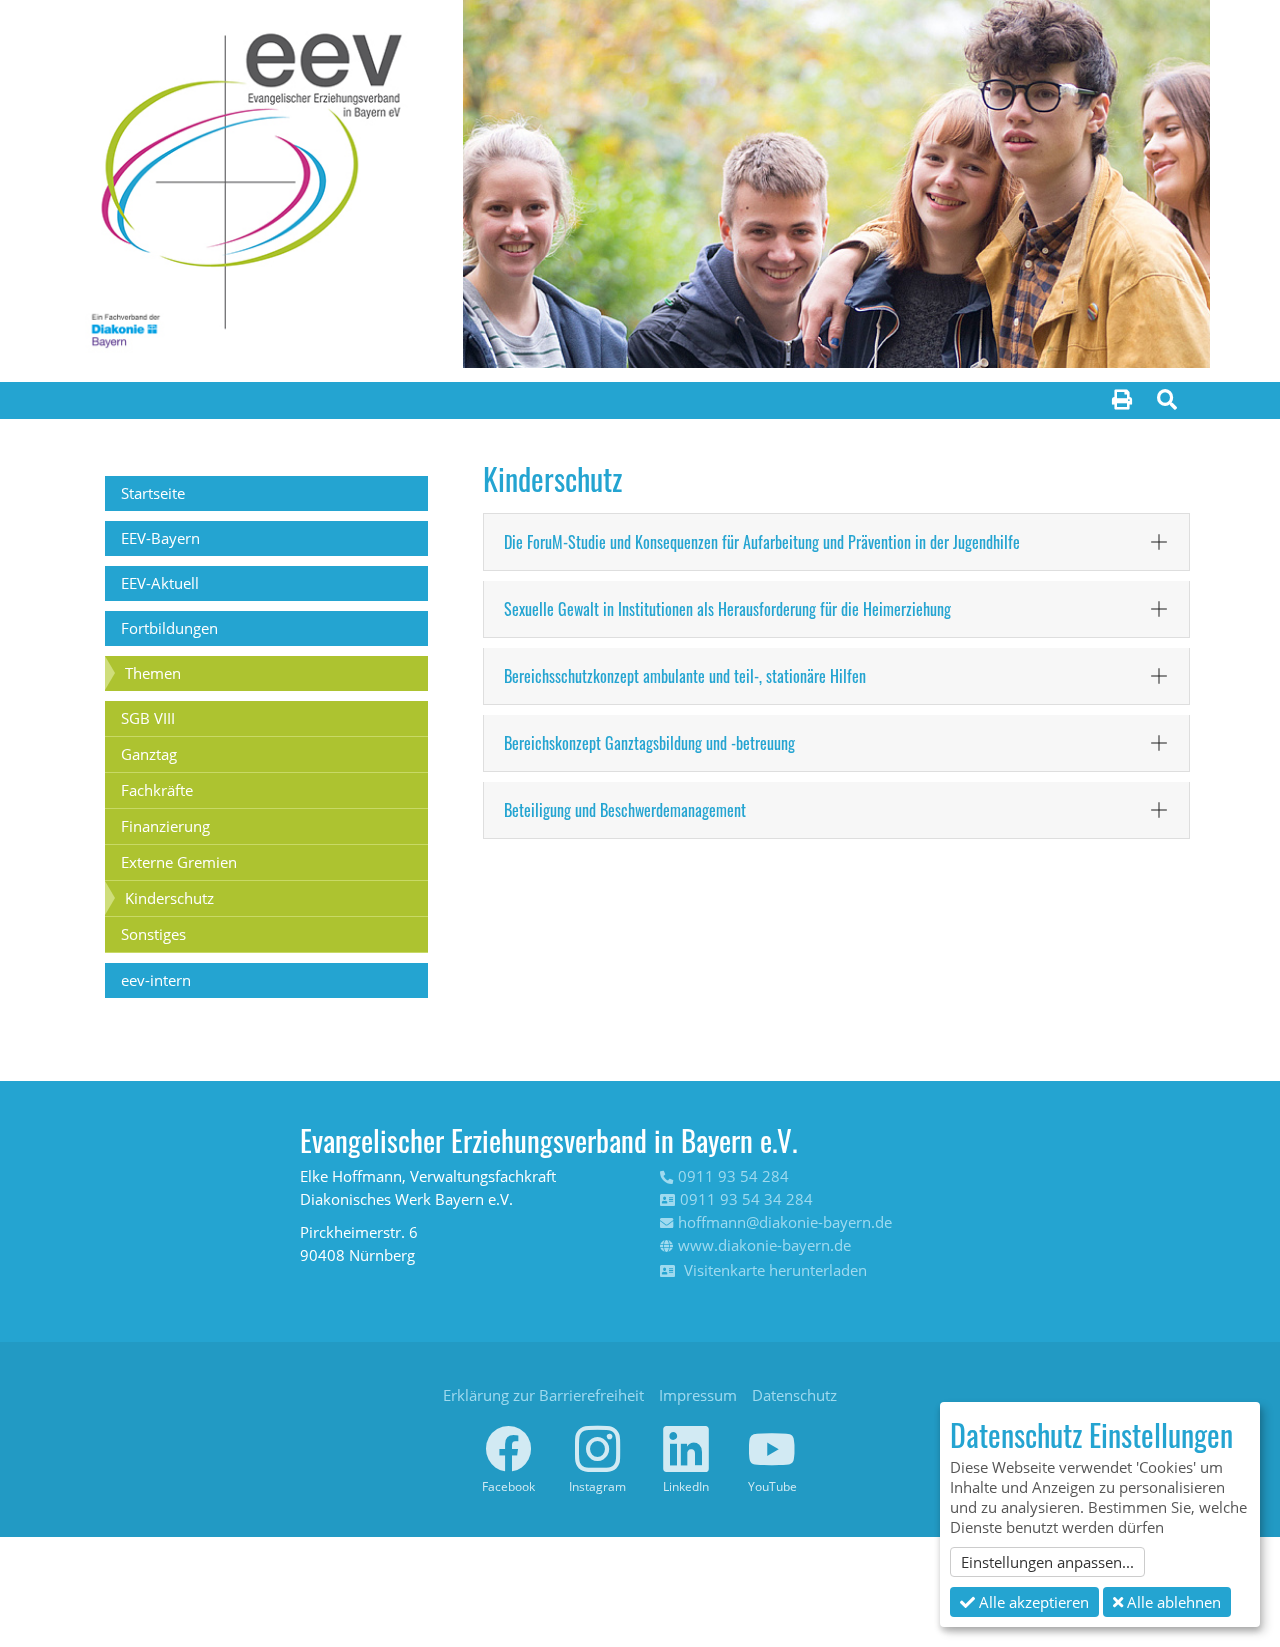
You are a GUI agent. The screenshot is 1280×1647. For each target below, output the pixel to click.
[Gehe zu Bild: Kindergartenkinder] (909, 340)
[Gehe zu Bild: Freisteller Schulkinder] (945, 340)
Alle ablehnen (1172, 1602)
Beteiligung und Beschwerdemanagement (625, 810)
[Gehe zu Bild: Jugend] (873, 340)
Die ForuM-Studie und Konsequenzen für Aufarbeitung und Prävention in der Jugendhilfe (762, 542)
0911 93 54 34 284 (746, 1199)
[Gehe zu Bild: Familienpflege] (729, 340)
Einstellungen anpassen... (1047, 1562)
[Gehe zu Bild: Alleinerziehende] (837, 340)
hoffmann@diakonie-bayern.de (785, 1222)
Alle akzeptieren (1032, 1602)
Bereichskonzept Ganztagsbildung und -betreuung (649, 743)
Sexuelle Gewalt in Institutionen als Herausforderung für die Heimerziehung (727, 609)
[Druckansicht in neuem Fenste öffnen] (1122, 400)
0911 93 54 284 (733, 1176)
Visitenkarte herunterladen (773, 1270)
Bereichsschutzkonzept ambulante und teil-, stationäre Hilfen (685, 676)
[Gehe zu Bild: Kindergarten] (801, 340)
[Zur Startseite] (246, 176)
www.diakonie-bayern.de (764, 1245)
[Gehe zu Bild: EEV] (765, 340)
